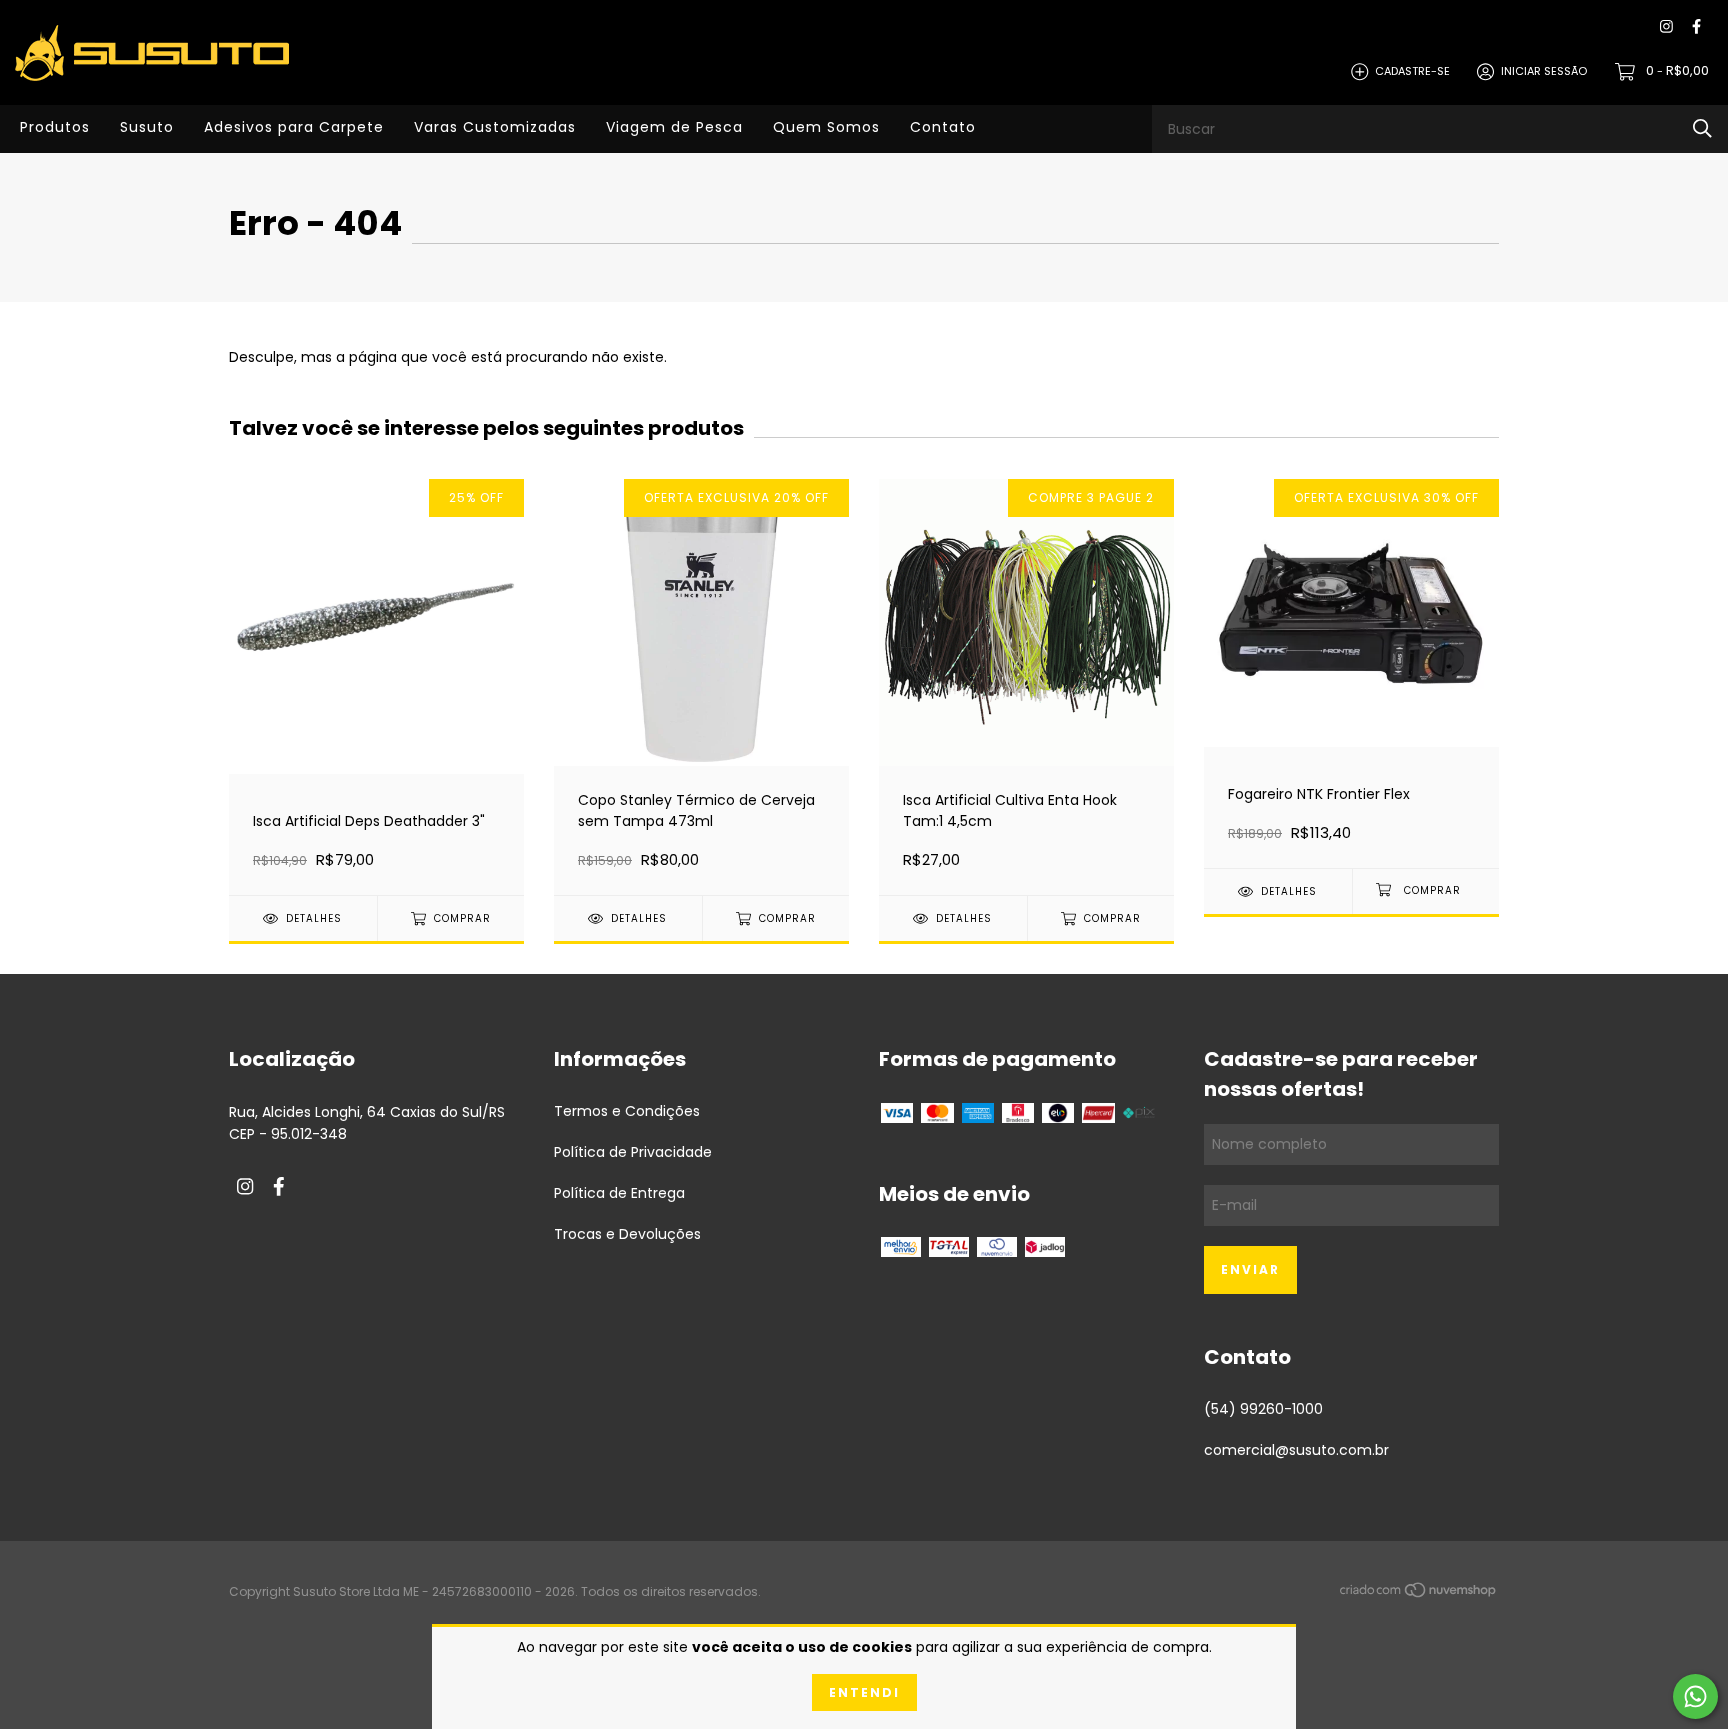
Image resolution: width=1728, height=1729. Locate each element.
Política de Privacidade (633, 1152)
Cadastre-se (1412, 71)
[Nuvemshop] (1419, 1593)
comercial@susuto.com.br (1296, 1450)
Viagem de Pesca (674, 127)
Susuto (147, 127)
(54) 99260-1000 (1263, 1409)
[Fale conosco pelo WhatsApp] (1695, 1696)
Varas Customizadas (495, 127)
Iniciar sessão (1544, 71)
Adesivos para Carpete (294, 127)
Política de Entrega (619, 1193)
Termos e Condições (627, 1111)
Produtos (55, 127)
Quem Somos (826, 127)
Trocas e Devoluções (627, 1234)
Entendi (864, 1692)
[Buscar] (1702, 128)
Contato (943, 127)
